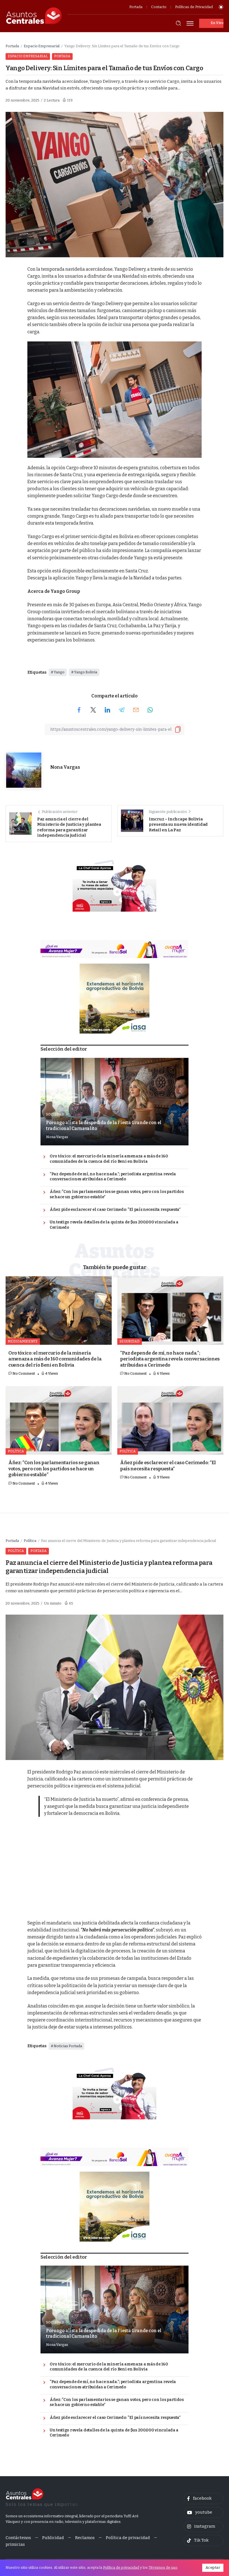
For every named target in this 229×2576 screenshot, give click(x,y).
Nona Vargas (65, 767)
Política (30, 1541)
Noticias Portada (68, 2046)
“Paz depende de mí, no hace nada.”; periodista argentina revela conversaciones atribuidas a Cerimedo (113, 1177)
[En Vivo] (211, 23)
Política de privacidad (121, 2567)
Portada (12, 46)
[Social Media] (204, 2499)
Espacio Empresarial (42, 46)
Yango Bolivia (86, 672)
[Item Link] (115, 1102)
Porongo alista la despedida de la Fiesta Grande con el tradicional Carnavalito (104, 1125)
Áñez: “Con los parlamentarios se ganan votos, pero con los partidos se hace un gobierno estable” (117, 1194)
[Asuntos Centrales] (34, 16)
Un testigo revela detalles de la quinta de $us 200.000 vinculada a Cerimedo (114, 1225)
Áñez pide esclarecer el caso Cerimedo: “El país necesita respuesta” (115, 1210)
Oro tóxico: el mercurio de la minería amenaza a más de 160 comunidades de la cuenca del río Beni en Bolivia (109, 1159)
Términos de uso (163, 2567)
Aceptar (213, 2567)
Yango (59, 672)
